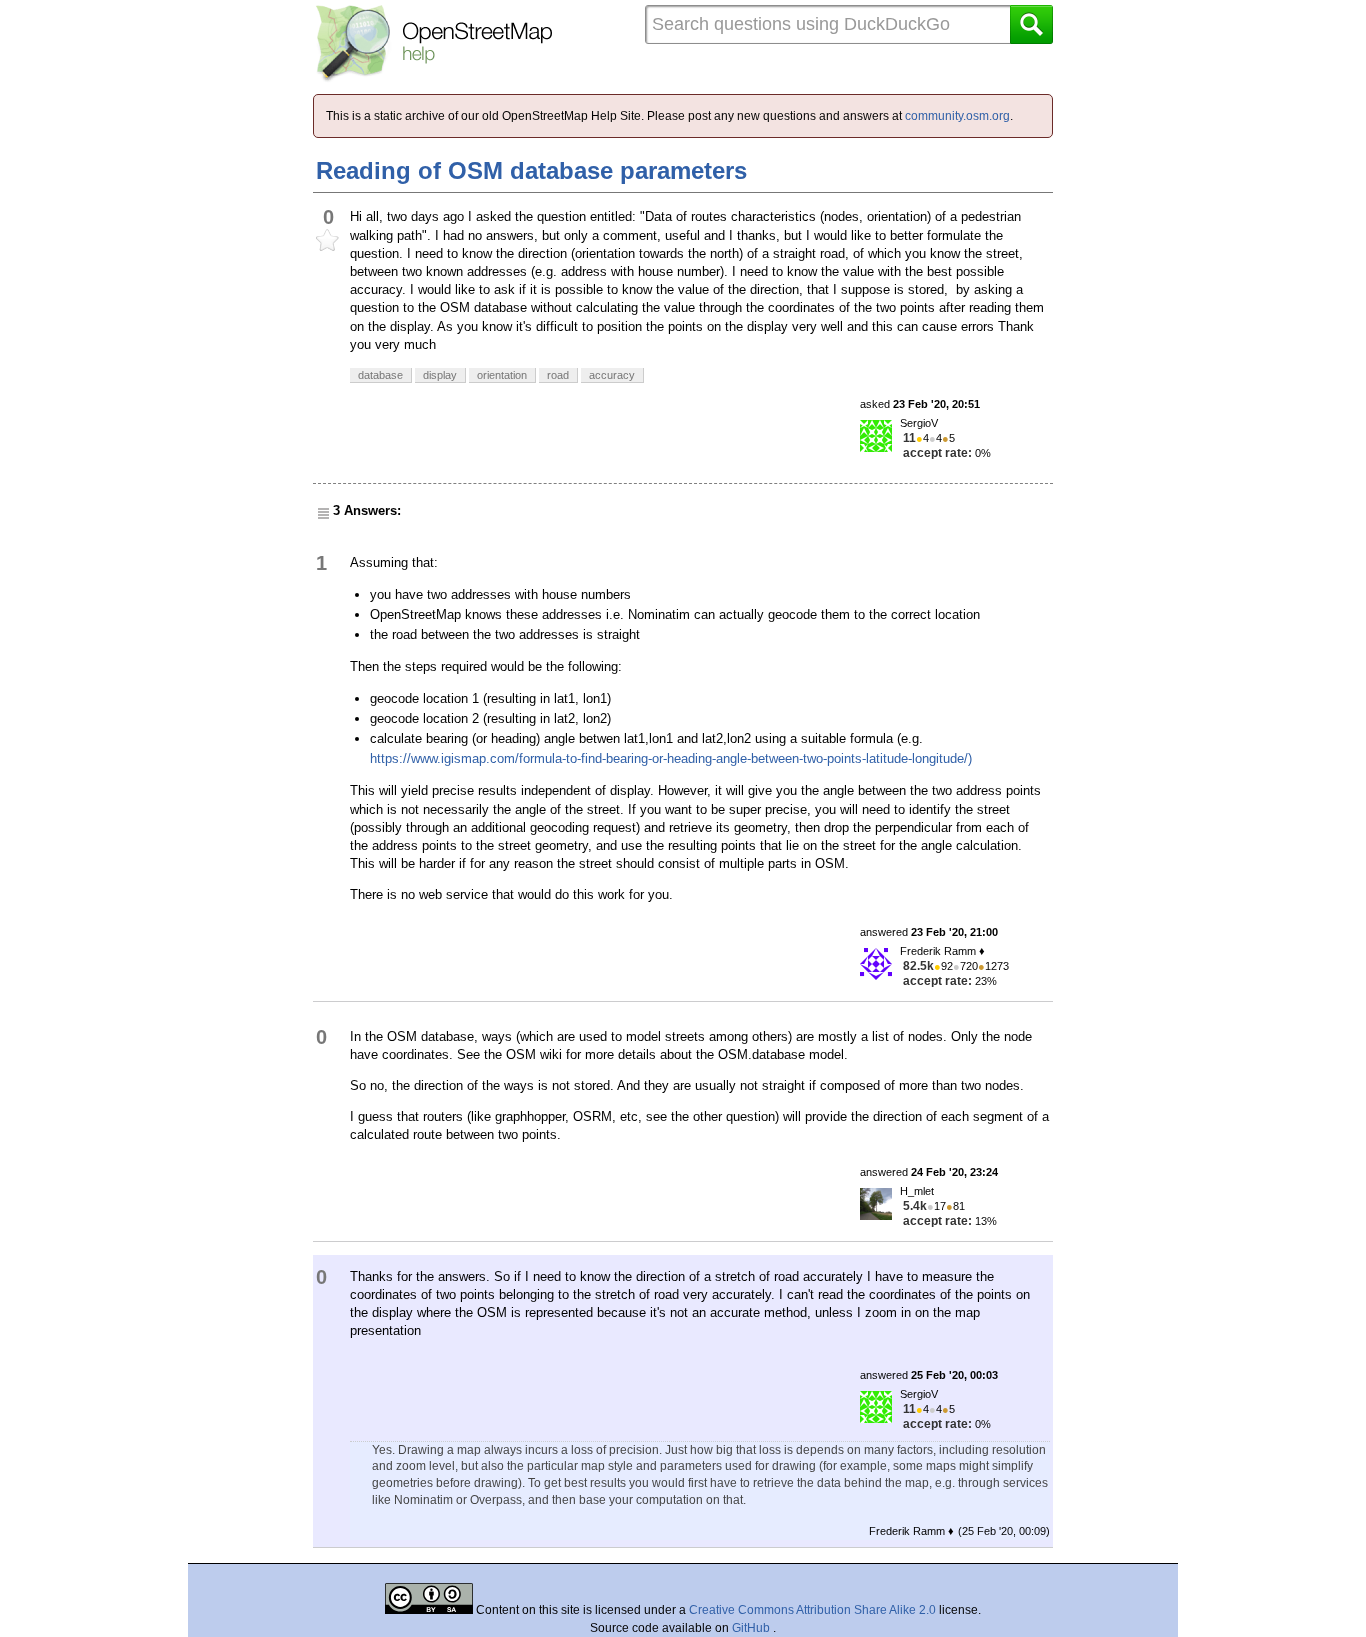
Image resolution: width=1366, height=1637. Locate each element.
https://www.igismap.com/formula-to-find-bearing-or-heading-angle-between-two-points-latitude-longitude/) (671, 758)
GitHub (752, 1628)
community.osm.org (957, 116)
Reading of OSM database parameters (531, 170)
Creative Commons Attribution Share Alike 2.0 (812, 1610)
